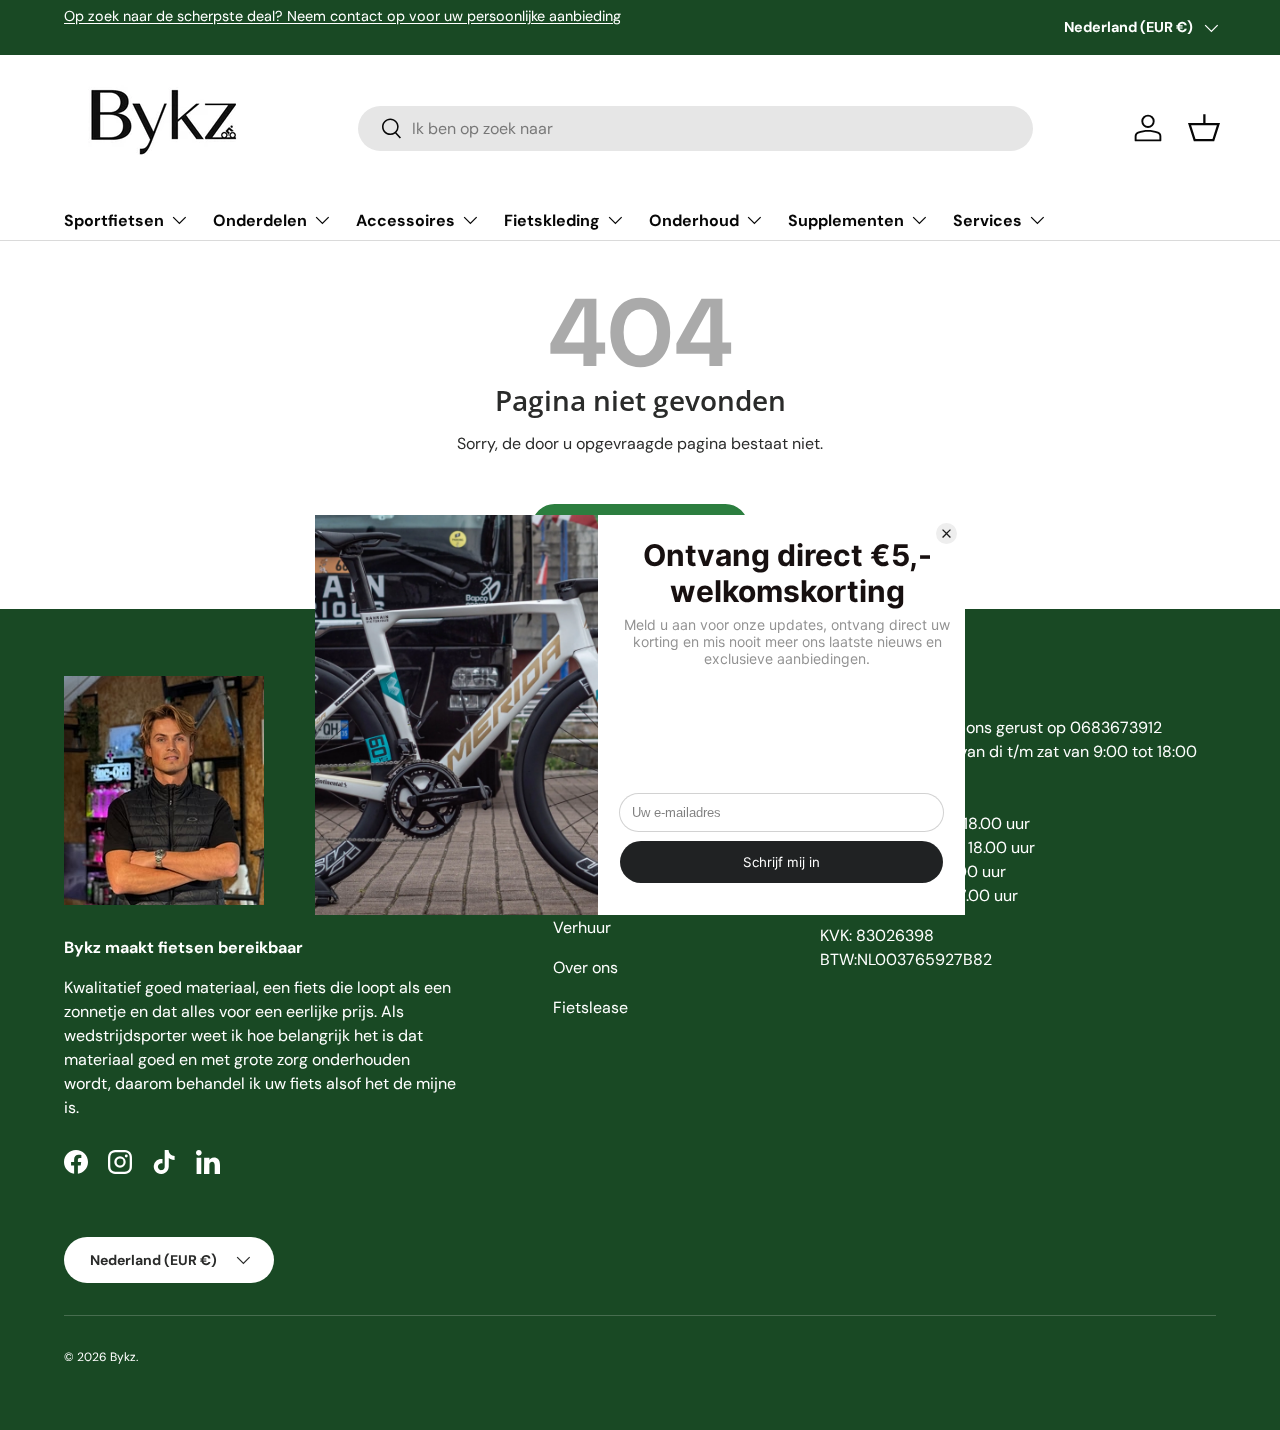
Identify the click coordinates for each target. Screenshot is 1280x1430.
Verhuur (582, 927)
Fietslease (590, 1007)
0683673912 (1116, 727)
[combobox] (695, 128)
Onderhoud (694, 220)
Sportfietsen (114, 220)
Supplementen (846, 220)
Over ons (585, 967)
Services (987, 220)
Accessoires (405, 220)
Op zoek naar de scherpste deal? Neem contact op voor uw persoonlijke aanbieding (342, 16)
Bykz (123, 1357)
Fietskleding (552, 220)
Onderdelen (260, 220)
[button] (1204, 128)
